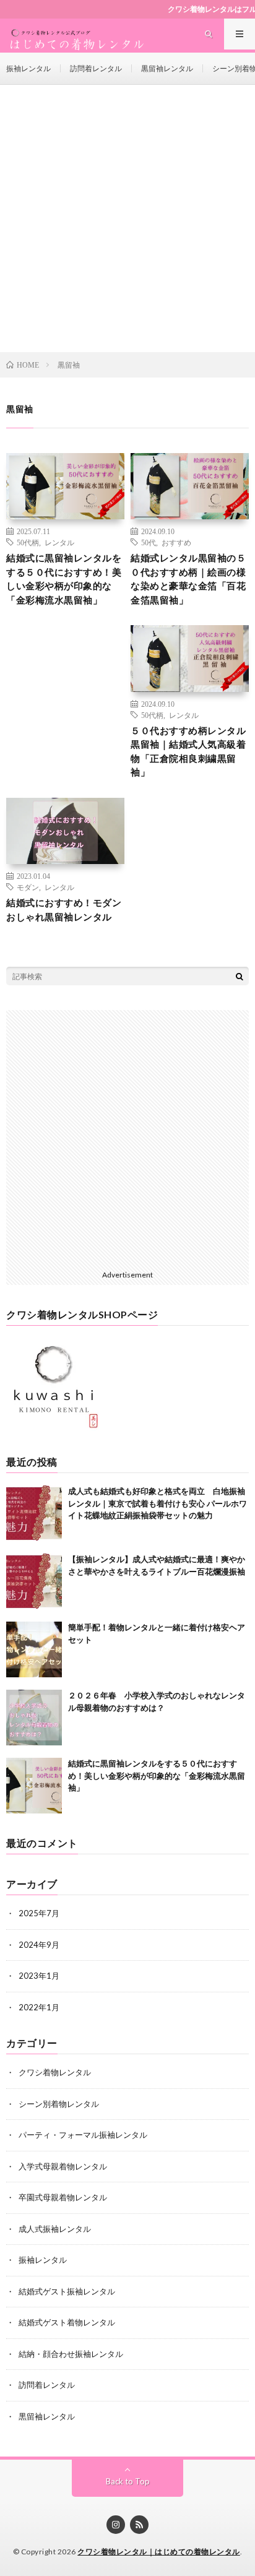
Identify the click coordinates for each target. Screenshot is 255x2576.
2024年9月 (39, 1945)
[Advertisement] (127, 218)
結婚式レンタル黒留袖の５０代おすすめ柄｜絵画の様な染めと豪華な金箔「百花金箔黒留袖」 (188, 579)
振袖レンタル (28, 68)
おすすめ (176, 542)
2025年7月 (39, 1913)
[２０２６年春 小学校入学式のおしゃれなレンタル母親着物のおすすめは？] (34, 1718)
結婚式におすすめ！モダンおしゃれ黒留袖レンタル (64, 910)
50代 (149, 542)
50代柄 (28, 542)
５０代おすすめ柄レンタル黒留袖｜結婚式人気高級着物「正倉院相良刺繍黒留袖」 (188, 751)
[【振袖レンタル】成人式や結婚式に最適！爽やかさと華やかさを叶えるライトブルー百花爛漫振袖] (34, 1581)
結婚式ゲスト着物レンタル (67, 2322)
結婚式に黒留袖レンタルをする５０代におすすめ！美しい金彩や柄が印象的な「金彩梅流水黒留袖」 (64, 579)
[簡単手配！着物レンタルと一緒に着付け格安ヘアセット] (34, 1649)
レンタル (59, 542)
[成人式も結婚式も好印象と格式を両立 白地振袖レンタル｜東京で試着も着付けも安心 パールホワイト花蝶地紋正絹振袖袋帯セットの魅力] (34, 1513)
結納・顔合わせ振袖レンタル (71, 2354)
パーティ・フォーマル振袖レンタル (83, 2135)
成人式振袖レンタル (55, 2229)
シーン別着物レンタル (59, 2104)
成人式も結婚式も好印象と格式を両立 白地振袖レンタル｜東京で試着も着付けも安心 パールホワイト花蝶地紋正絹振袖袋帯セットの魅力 (158, 1503)
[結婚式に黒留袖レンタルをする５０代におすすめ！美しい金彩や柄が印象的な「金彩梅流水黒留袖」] (34, 1786)
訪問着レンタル (96, 68)
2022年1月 (39, 2007)
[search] (240, 976)
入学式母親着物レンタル (63, 2166)
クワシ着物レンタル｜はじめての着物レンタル (159, 2552)
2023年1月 (39, 1976)
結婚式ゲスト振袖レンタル (67, 2291)
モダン (28, 887)
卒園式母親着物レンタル (63, 2197)
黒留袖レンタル (167, 68)
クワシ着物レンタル (55, 2072)
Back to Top (128, 2481)
